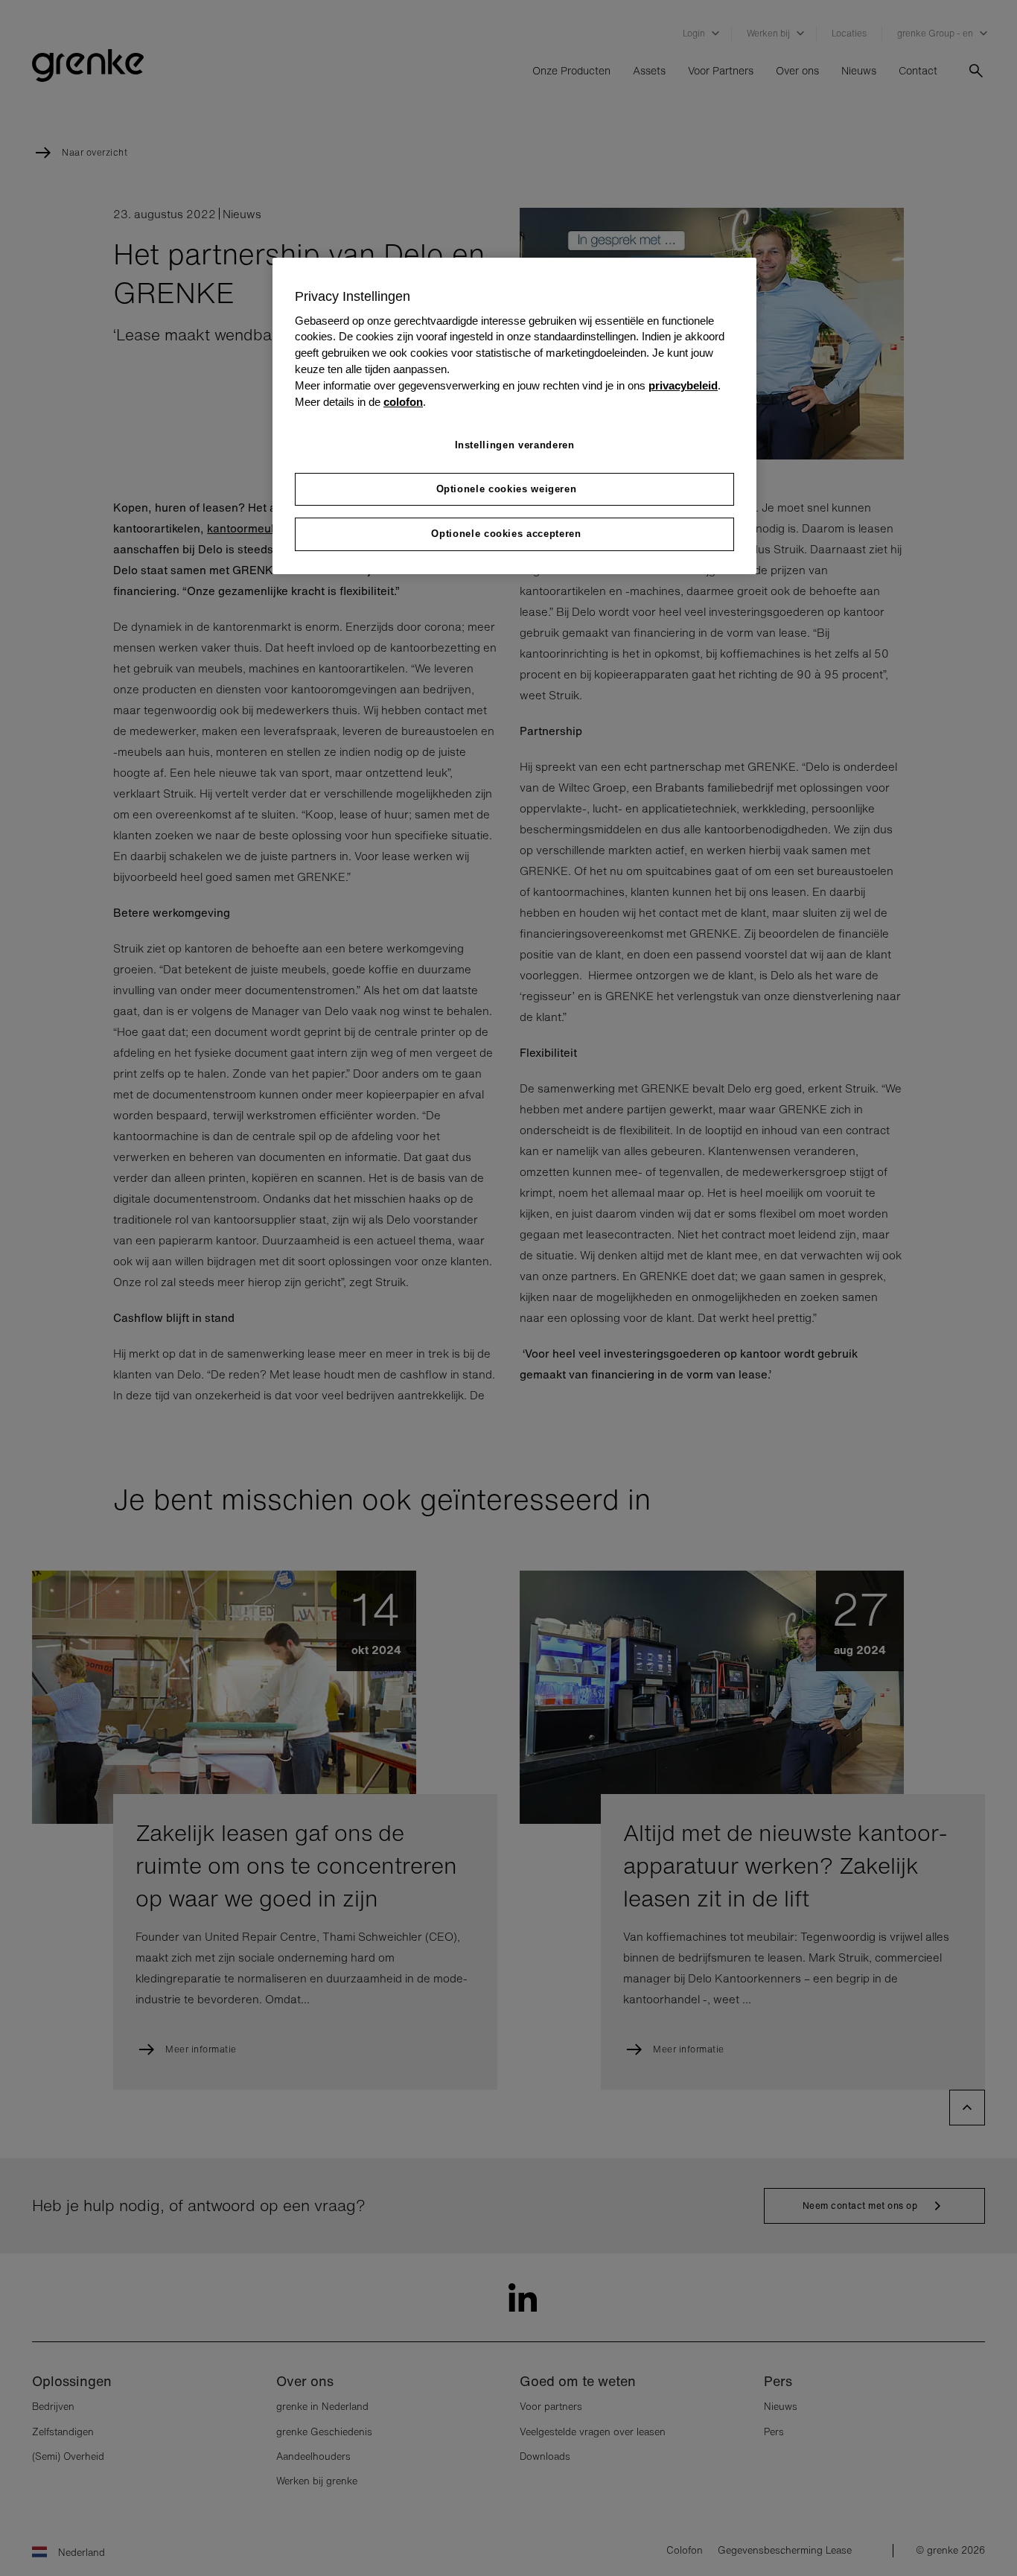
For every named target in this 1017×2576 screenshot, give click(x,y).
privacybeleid (683, 386)
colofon (403, 402)
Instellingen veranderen (515, 445)
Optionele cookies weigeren (507, 489)
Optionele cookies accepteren (506, 534)
